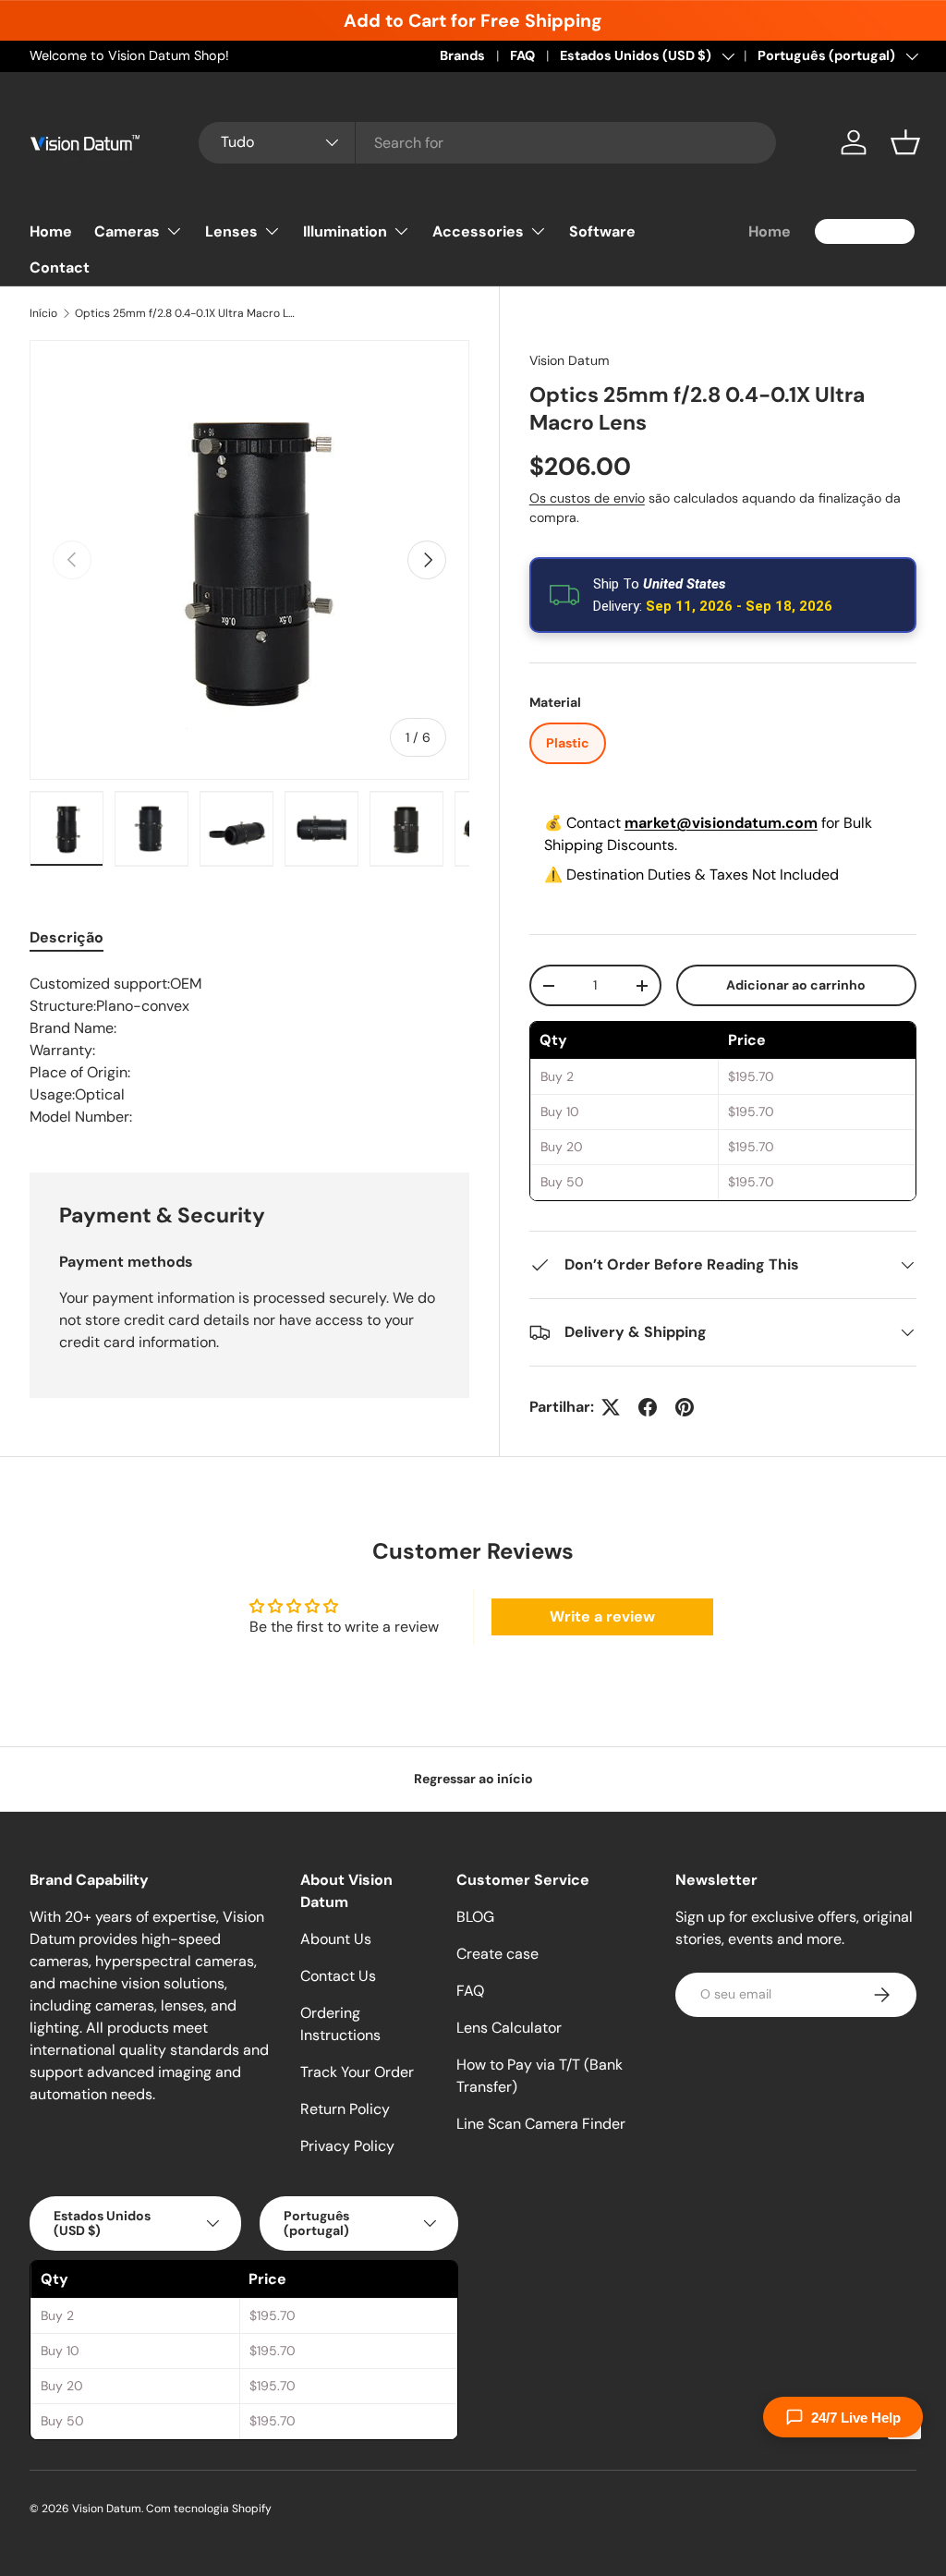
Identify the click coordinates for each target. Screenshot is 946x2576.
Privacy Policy (347, 2146)
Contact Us (338, 1976)
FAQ (522, 55)
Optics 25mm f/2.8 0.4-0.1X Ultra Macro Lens (186, 313)
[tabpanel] (249, 1051)
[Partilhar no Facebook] (648, 1407)
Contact (60, 267)
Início (43, 313)
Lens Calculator (509, 2028)
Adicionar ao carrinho (796, 985)
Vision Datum (570, 360)
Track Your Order (357, 2072)
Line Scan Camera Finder (541, 2124)
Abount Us (336, 1939)
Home (51, 231)
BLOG (475, 1917)
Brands (462, 55)
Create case (497, 1954)
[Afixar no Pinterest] (685, 1407)
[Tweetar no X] (611, 1407)
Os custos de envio (587, 498)
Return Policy (345, 2109)
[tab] (67, 937)
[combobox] (487, 143)
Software (602, 231)
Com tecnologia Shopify (209, 2509)
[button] (905, 142)
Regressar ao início (473, 1779)
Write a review (602, 1616)
